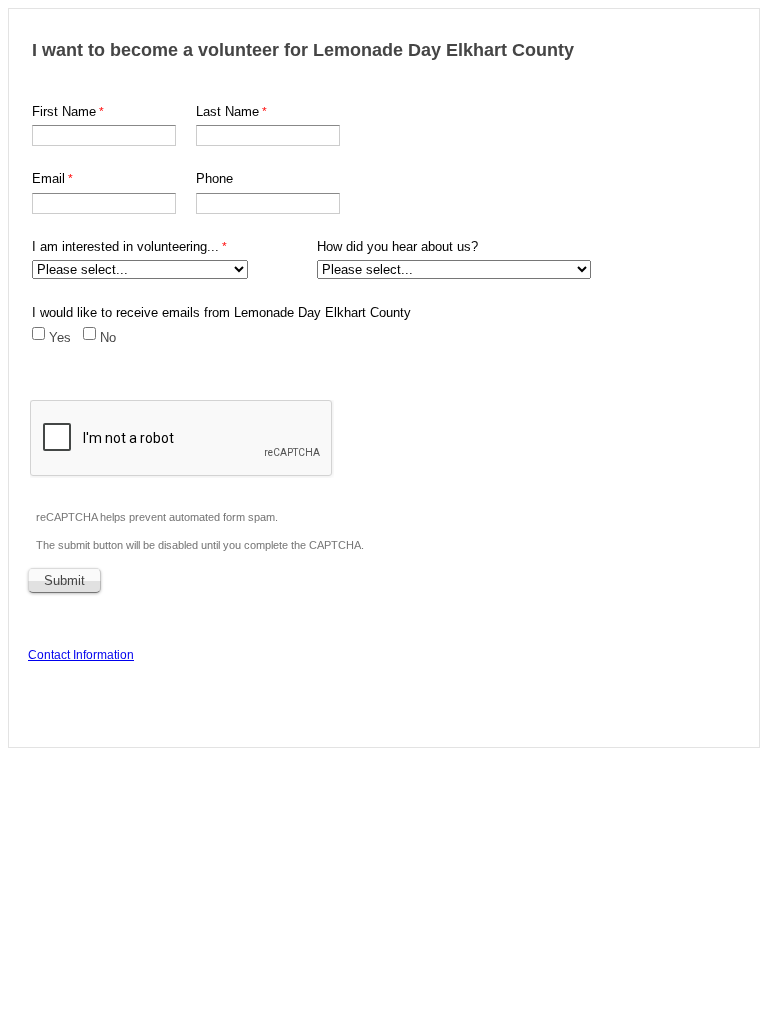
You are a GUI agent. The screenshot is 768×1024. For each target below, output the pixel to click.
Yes (60, 337)
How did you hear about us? (397, 246)
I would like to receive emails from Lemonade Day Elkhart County (221, 312)
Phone (214, 178)
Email (48, 178)
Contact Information (81, 655)
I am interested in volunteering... (125, 246)
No (108, 337)
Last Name (227, 111)
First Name (64, 111)
